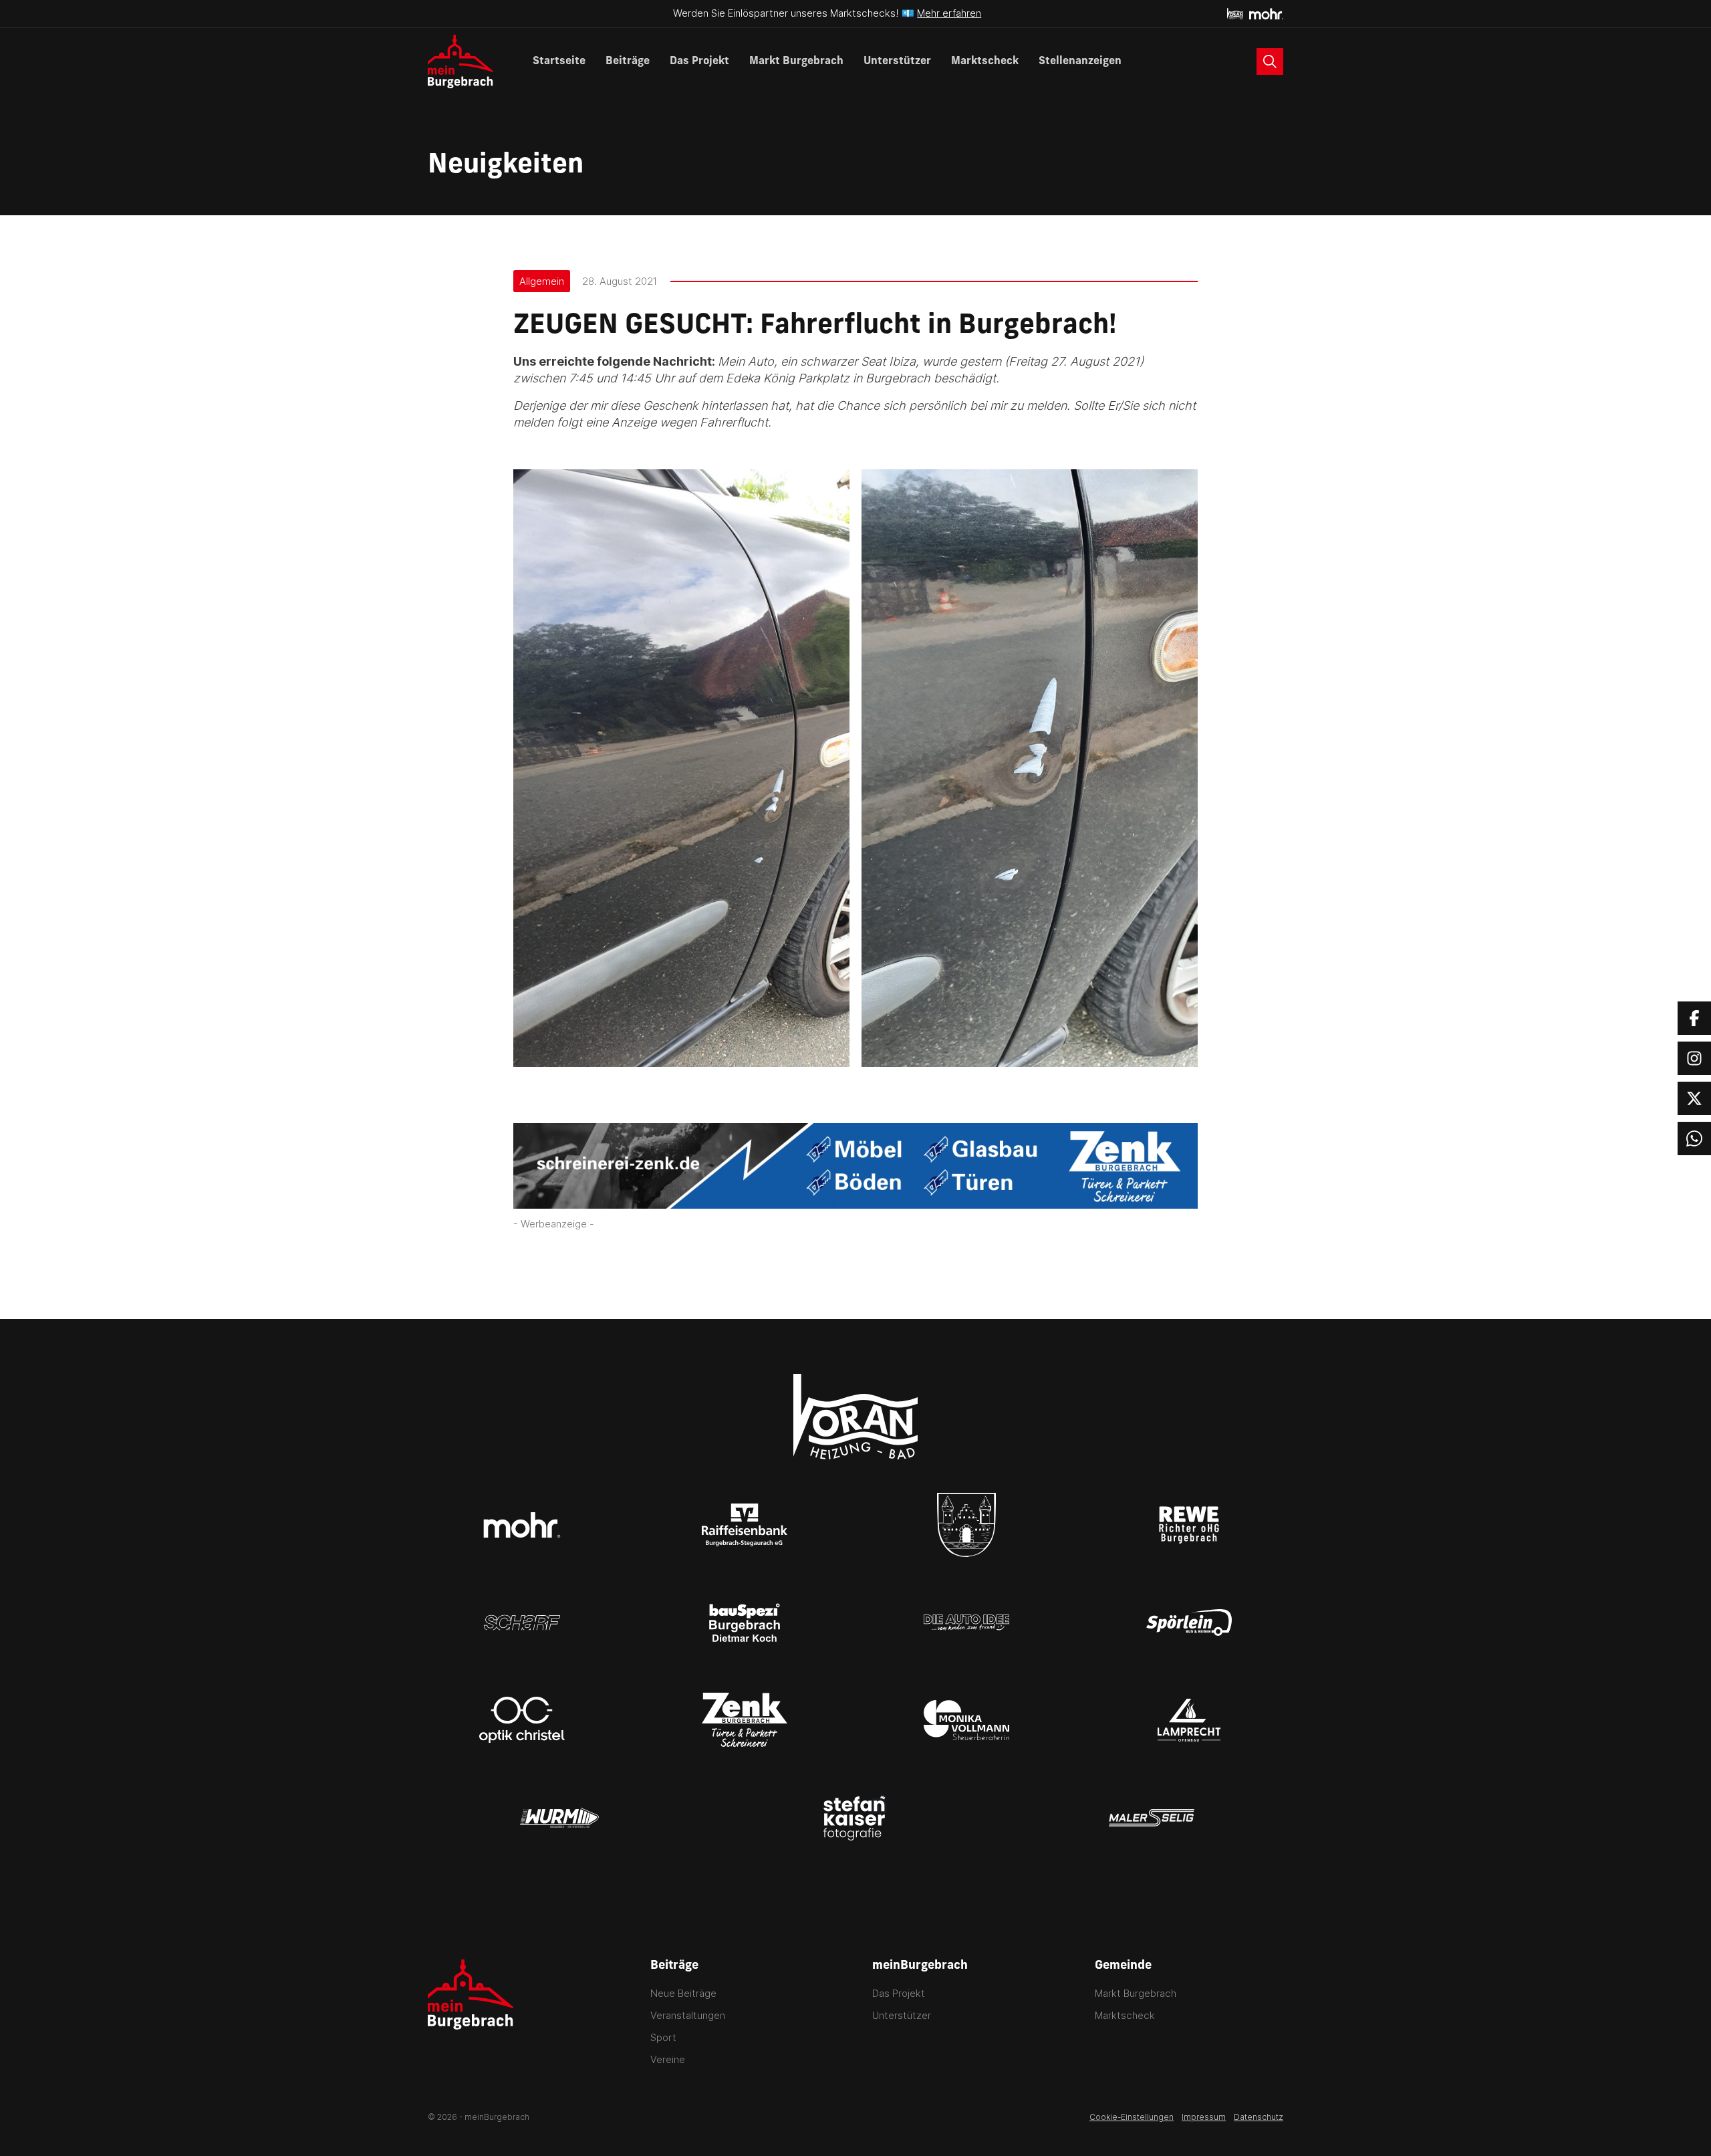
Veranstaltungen (688, 2015)
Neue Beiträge (683, 1993)
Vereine (668, 2059)
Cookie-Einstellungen (1132, 2117)
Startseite (559, 62)
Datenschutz (1259, 2117)
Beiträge (628, 62)
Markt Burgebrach (796, 62)
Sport (663, 2037)
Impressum (1204, 2117)
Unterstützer (897, 62)
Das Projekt (699, 62)
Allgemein (542, 281)
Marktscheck (985, 62)
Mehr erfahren (949, 13)
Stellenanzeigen (1080, 62)
